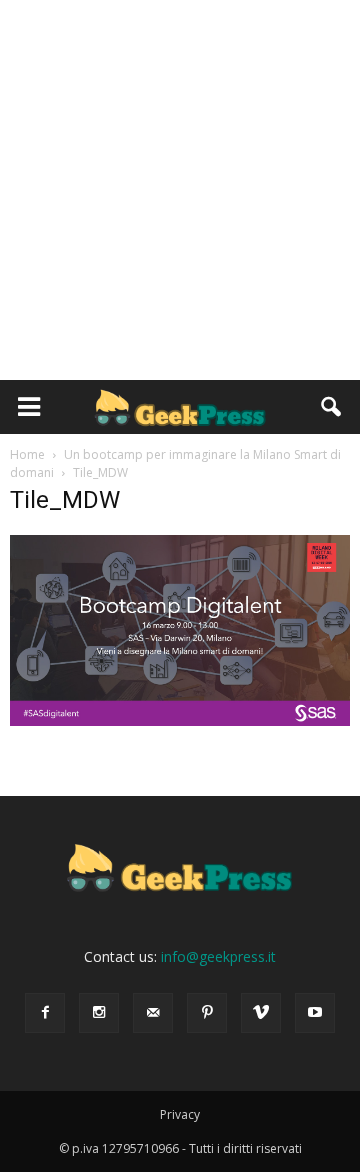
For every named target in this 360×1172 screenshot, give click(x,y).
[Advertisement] (180, 190)
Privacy (180, 1114)
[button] (332, 407)
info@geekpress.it (218, 956)
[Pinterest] (207, 1013)
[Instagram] (99, 1013)
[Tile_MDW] (180, 721)
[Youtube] (315, 1013)
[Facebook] (45, 1013)
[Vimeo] (261, 1013)
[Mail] (153, 1013)
